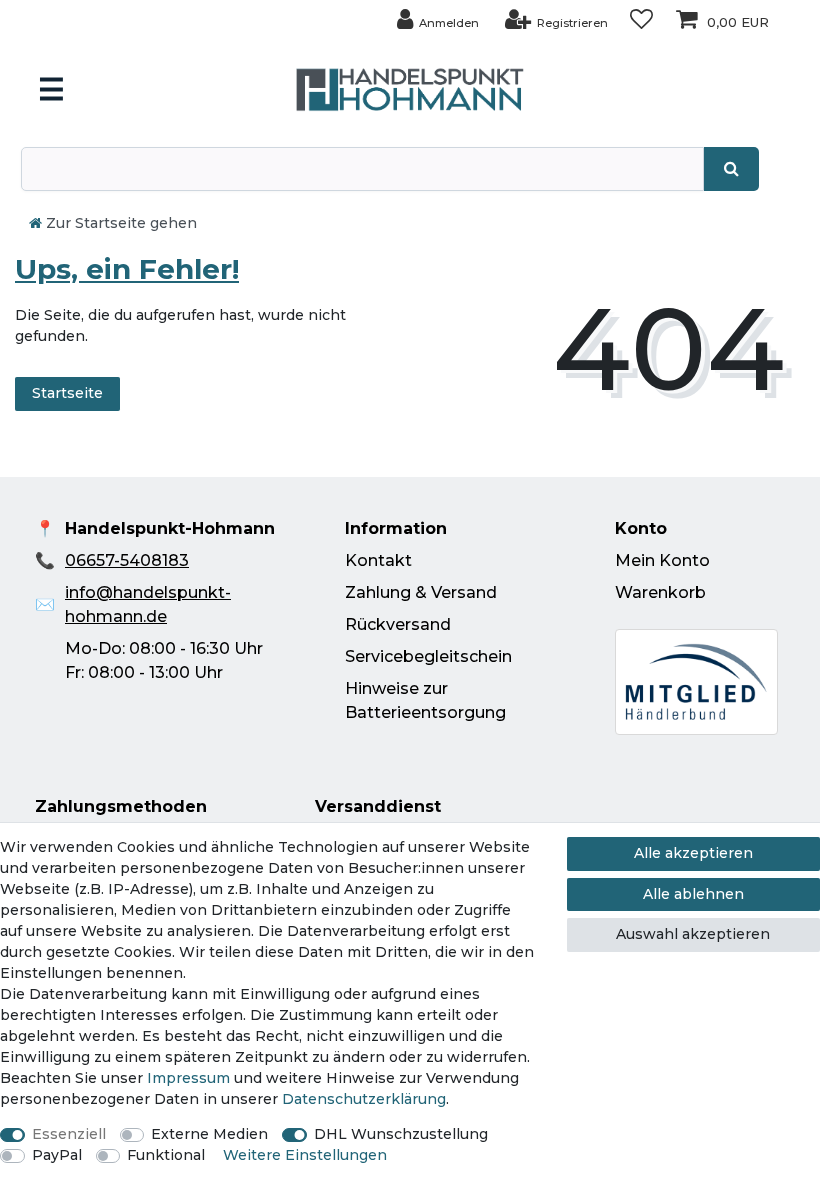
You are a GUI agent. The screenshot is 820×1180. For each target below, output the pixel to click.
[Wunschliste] (641, 19)
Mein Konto (662, 560)
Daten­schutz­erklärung (364, 1099)
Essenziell (69, 1134)
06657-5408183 (127, 560)
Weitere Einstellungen (305, 1155)
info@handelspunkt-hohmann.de (148, 604)
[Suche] (731, 169)
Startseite (67, 393)
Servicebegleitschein (428, 656)
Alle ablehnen (693, 894)
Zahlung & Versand (421, 592)
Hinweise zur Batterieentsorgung (425, 700)
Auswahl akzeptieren (693, 934)
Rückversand (398, 624)
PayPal (57, 1155)
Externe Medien (209, 1134)
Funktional (166, 1155)
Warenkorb (660, 592)
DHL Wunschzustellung (401, 1134)
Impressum (188, 1078)
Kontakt (378, 560)
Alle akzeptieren (693, 853)
